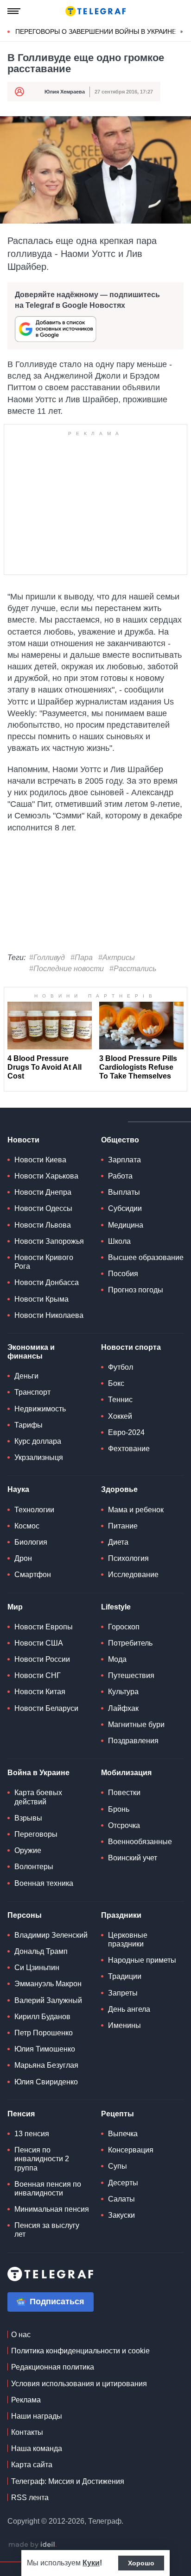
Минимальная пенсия (52, 2209)
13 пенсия (32, 2134)
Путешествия (131, 1675)
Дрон (23, 1558)
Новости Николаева (49, 1315)
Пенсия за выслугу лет (47, 2230)
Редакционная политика (53, 2367)
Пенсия (21, 2114)
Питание (123, 1526)
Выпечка (123, 2134)
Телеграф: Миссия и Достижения (68, 2481)
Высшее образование (146, 1257)
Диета (118, 1542)
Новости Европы (44, 1627)
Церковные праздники (128, 1940)
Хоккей (120, 1416)
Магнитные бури (136, 1725)
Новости (23, 1140)
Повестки (124, 1793)
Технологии (34, 1510)
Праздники (121, 1915)
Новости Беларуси (46, 1708)
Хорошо (141, 2563)
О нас (21, 2335)
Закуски (121, 2215)
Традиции (125, 1976)
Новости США (39, 1643)
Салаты (121, 2199)
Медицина (126, 1225)
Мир (15, 1607)
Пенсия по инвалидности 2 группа (42, 2159)
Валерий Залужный (48, 2000)
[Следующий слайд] (182, 32)
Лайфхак (123, 1708)
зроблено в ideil (32, 2545)
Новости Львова (43, 1225)
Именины (124, 2025)
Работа (120, 1176)
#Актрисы (117, 957)
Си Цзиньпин (37, 1968)
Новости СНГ (38, 1675)
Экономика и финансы (31, 1352)
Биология (31, 1542)
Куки (91, 2563)
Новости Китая (40, 1692)
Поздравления (133, 1741)
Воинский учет (133, 1858)
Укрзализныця (39, 1457)
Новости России (42, 1659)
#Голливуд (47, 957)
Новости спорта (131, 1347)
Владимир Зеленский (51, 1935)
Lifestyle (116, 1607)
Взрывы (28, 1818)
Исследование (133, 1575)
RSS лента (30, 2498)
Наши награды (37, 2416)
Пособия (123, 1274)
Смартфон (33, 1575)
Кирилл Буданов (42, 2017)
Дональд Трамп (41, 1951)
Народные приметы (142, 1960)
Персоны (25, 1915)
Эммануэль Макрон (48, 1984)
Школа (119, 1241)
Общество (120, 1140)
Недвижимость (40, 1409)
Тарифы (29, 1425)
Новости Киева (40, 1160)
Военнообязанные (140, 1842)
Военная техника (44, 1883)
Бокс (116, 1383)
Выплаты (124, 1192)
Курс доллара (38, 1441)
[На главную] (95, 11)
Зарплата (124, 1160)
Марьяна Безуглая (46, 2065)
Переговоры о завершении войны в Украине (96, 31)
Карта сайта (32, 2465)
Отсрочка (124, 1825)
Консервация (131, 2150)
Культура (123, 1692)
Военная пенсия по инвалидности (48, 2189)
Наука (18, 1489)
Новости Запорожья (49, 1241)
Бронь (119, 1809)
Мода (117, 1659)
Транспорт (32, 1392)
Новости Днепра (43, 1192)
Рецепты (118, 2114)
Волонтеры (34, 1867)
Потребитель (130, 1643)
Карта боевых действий (38, 1797)
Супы (118, 2166)
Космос (27, 1526)
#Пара (82, 957)
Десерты (123, 2183)
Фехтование (129, 1449)
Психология (128, 1558)
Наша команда (37, 2448)
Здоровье (119, 1489)
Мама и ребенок (136, 1510)
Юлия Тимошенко (45, 2049)
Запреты (123, 1993)
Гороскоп (124, 1627)
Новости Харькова (46, 1176)
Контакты (27, 2432)
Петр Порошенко (44, 2033)
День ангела (129, 2009)
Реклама (26, 2400)
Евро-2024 (126, 1432)
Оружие (28, 1850)
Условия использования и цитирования (79, 2384)
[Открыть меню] (14, 11)
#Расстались (133, 969)
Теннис (120, 1400)
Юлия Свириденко (46, 2082)
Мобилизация (126, 1773)
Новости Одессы (43, 1208)
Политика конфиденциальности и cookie (80, 2351)
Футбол (121, 1367)
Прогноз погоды (136, 1290)
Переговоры (36, 1834)
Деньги (26, 1376)
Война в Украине (38, 1773)
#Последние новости (67, 969)
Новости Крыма (41, 1299)
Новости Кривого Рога (44, 1262)
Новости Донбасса (47, 1282)
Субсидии (125, 1208)
